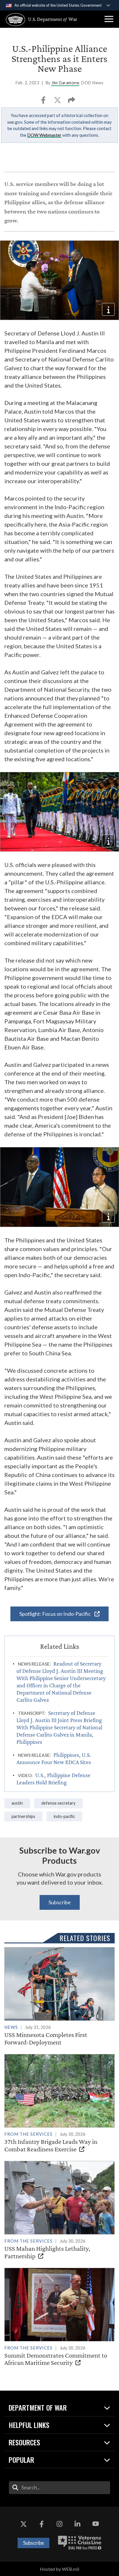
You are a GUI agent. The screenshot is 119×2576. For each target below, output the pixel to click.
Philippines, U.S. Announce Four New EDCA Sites (54, 1758)
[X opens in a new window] (23, 2524)
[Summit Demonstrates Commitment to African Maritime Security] (59, 2317)
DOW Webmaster (44, 135)
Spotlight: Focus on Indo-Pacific (55, 1614)
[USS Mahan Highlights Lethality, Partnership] (59, 2210)
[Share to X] (58, 102)
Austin (17, 1803)
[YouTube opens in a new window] (96, 2524)
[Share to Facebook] (44, 102)
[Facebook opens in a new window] (42, 2524)
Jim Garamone (65, 83)
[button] (109, 19)
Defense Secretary (58, 1803)
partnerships (23, 1816)
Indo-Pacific (64, 1816)
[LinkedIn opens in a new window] (77, 2524)
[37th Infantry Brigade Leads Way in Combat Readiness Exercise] (59, 2103)
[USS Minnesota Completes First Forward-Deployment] (59, 1997)
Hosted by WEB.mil (59, 2569)
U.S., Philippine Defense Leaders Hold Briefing (53, 1779)
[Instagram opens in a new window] (59, 2524)
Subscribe (60, 1902)
